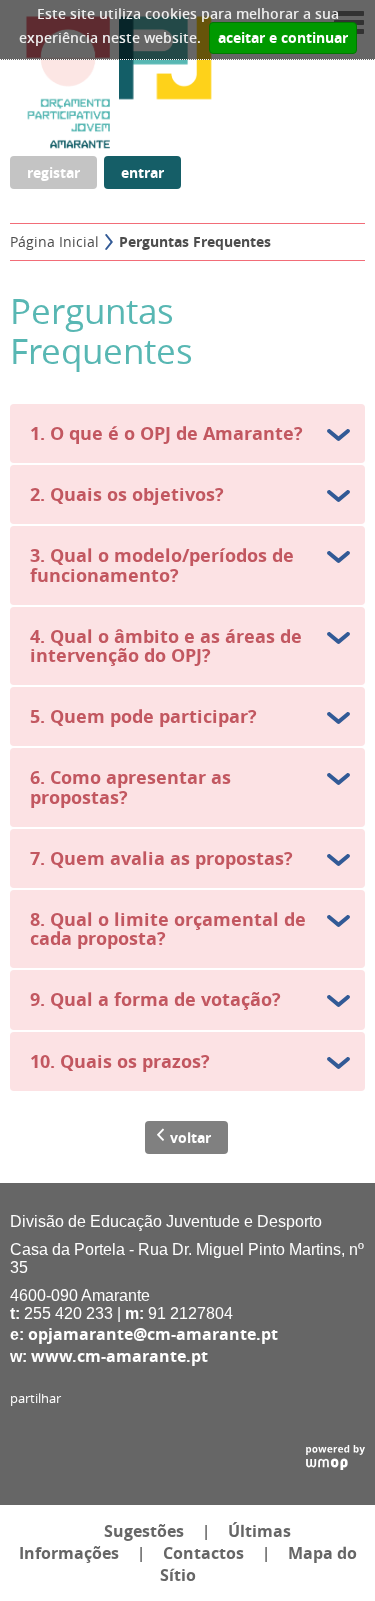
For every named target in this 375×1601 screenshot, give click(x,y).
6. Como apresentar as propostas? (130, 787)
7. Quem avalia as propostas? (161, 858)
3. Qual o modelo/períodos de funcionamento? (162, 565)
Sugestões (144, 1531)
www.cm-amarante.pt (119, 1356)
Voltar (190, 1137)
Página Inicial (54, 241)
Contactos (203, 1553)
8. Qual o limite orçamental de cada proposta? (168, 929)
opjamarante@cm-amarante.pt (153, 1334)
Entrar (142, 172)
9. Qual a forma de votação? (155, 999)
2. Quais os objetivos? (127, 494)
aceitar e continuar (283, 38)
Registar (53, 172)
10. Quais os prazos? (120, 1061)
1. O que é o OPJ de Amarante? (166, 433)
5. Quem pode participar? (143, 716)
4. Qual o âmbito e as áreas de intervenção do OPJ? (166, 646)
